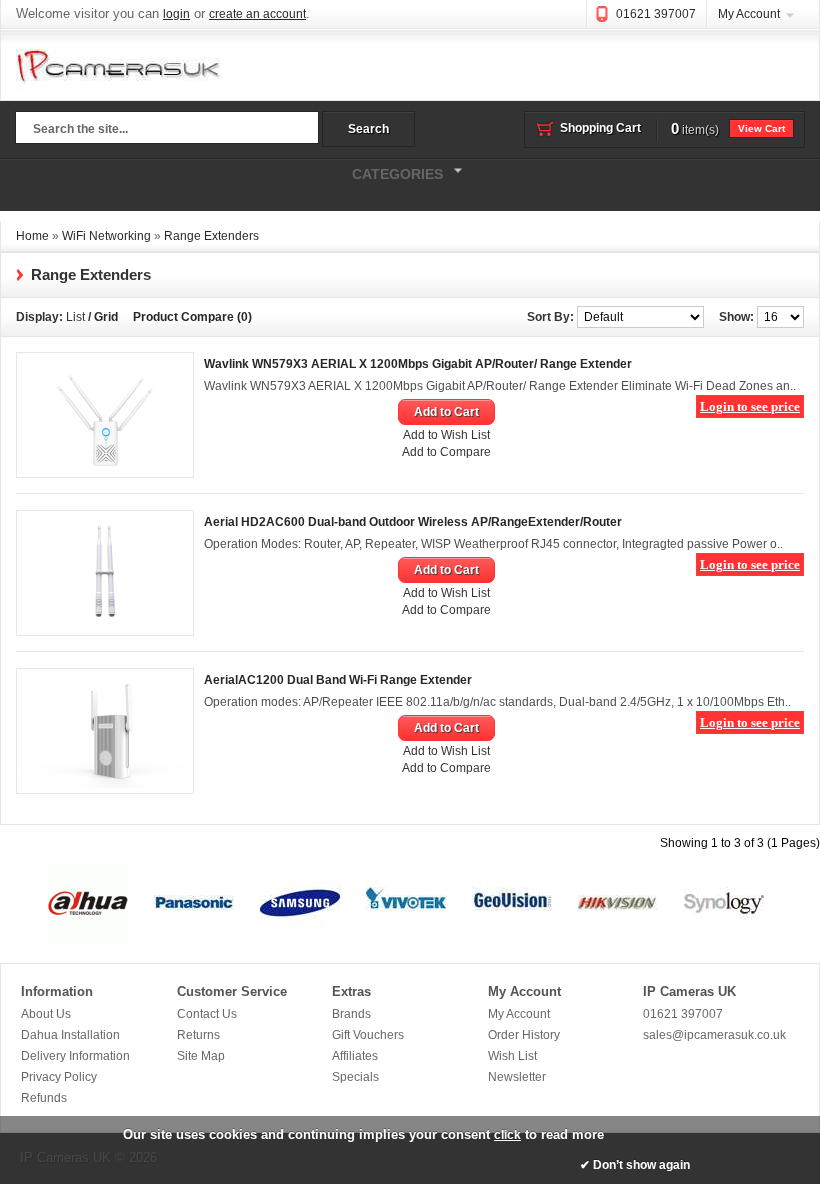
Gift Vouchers (368, 1035)
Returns (198, 1035)
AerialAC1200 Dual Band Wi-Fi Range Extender (338, 680)
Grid (106, 317)
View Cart (761, 128)
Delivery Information (75, 1056)
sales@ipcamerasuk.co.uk (714, 1035)
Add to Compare (446, 452)
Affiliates (355, 1056)
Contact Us (207, 1014)
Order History (524, 1035)
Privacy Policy (59, 1077)
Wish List (512, 1056)
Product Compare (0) (192, 317)
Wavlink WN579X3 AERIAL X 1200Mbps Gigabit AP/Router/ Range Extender (418, 364)
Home (32, 236)
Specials (355, 1077)
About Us (46, 1014)
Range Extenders (211, 236)
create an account (257, 14)
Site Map (201, 1056)
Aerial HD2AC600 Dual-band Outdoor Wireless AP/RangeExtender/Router (413, 522)
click (507, 1135)
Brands (351, 1014)
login (176, 14)
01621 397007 (656, 14)
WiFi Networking (106, 236)
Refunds (44, 1098)
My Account (749, 14)
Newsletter (517, 1077)
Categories (221, 171)
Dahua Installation (70, 1035)
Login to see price (750, 406)
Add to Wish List (446, 435)
